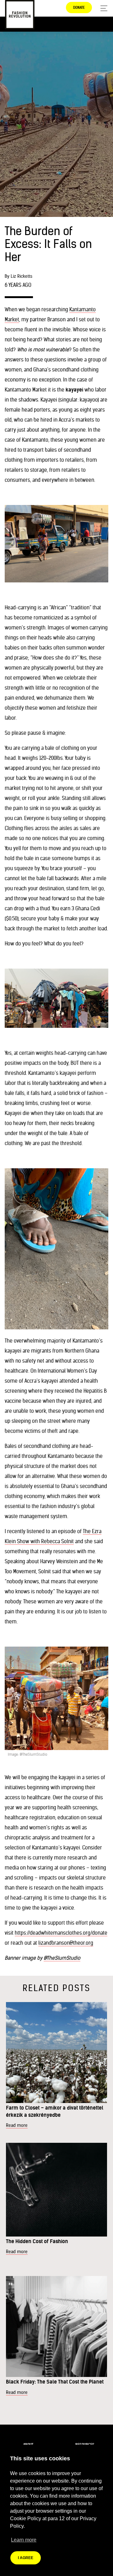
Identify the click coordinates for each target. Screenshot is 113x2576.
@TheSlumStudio (62, 1958)
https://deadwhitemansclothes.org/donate (61, 1933)
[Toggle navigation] (102, 8)
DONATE (79, 8)
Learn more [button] (24, 2540)
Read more (17, 2125)
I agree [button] (26, 2558)
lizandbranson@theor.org (66, 1943)
